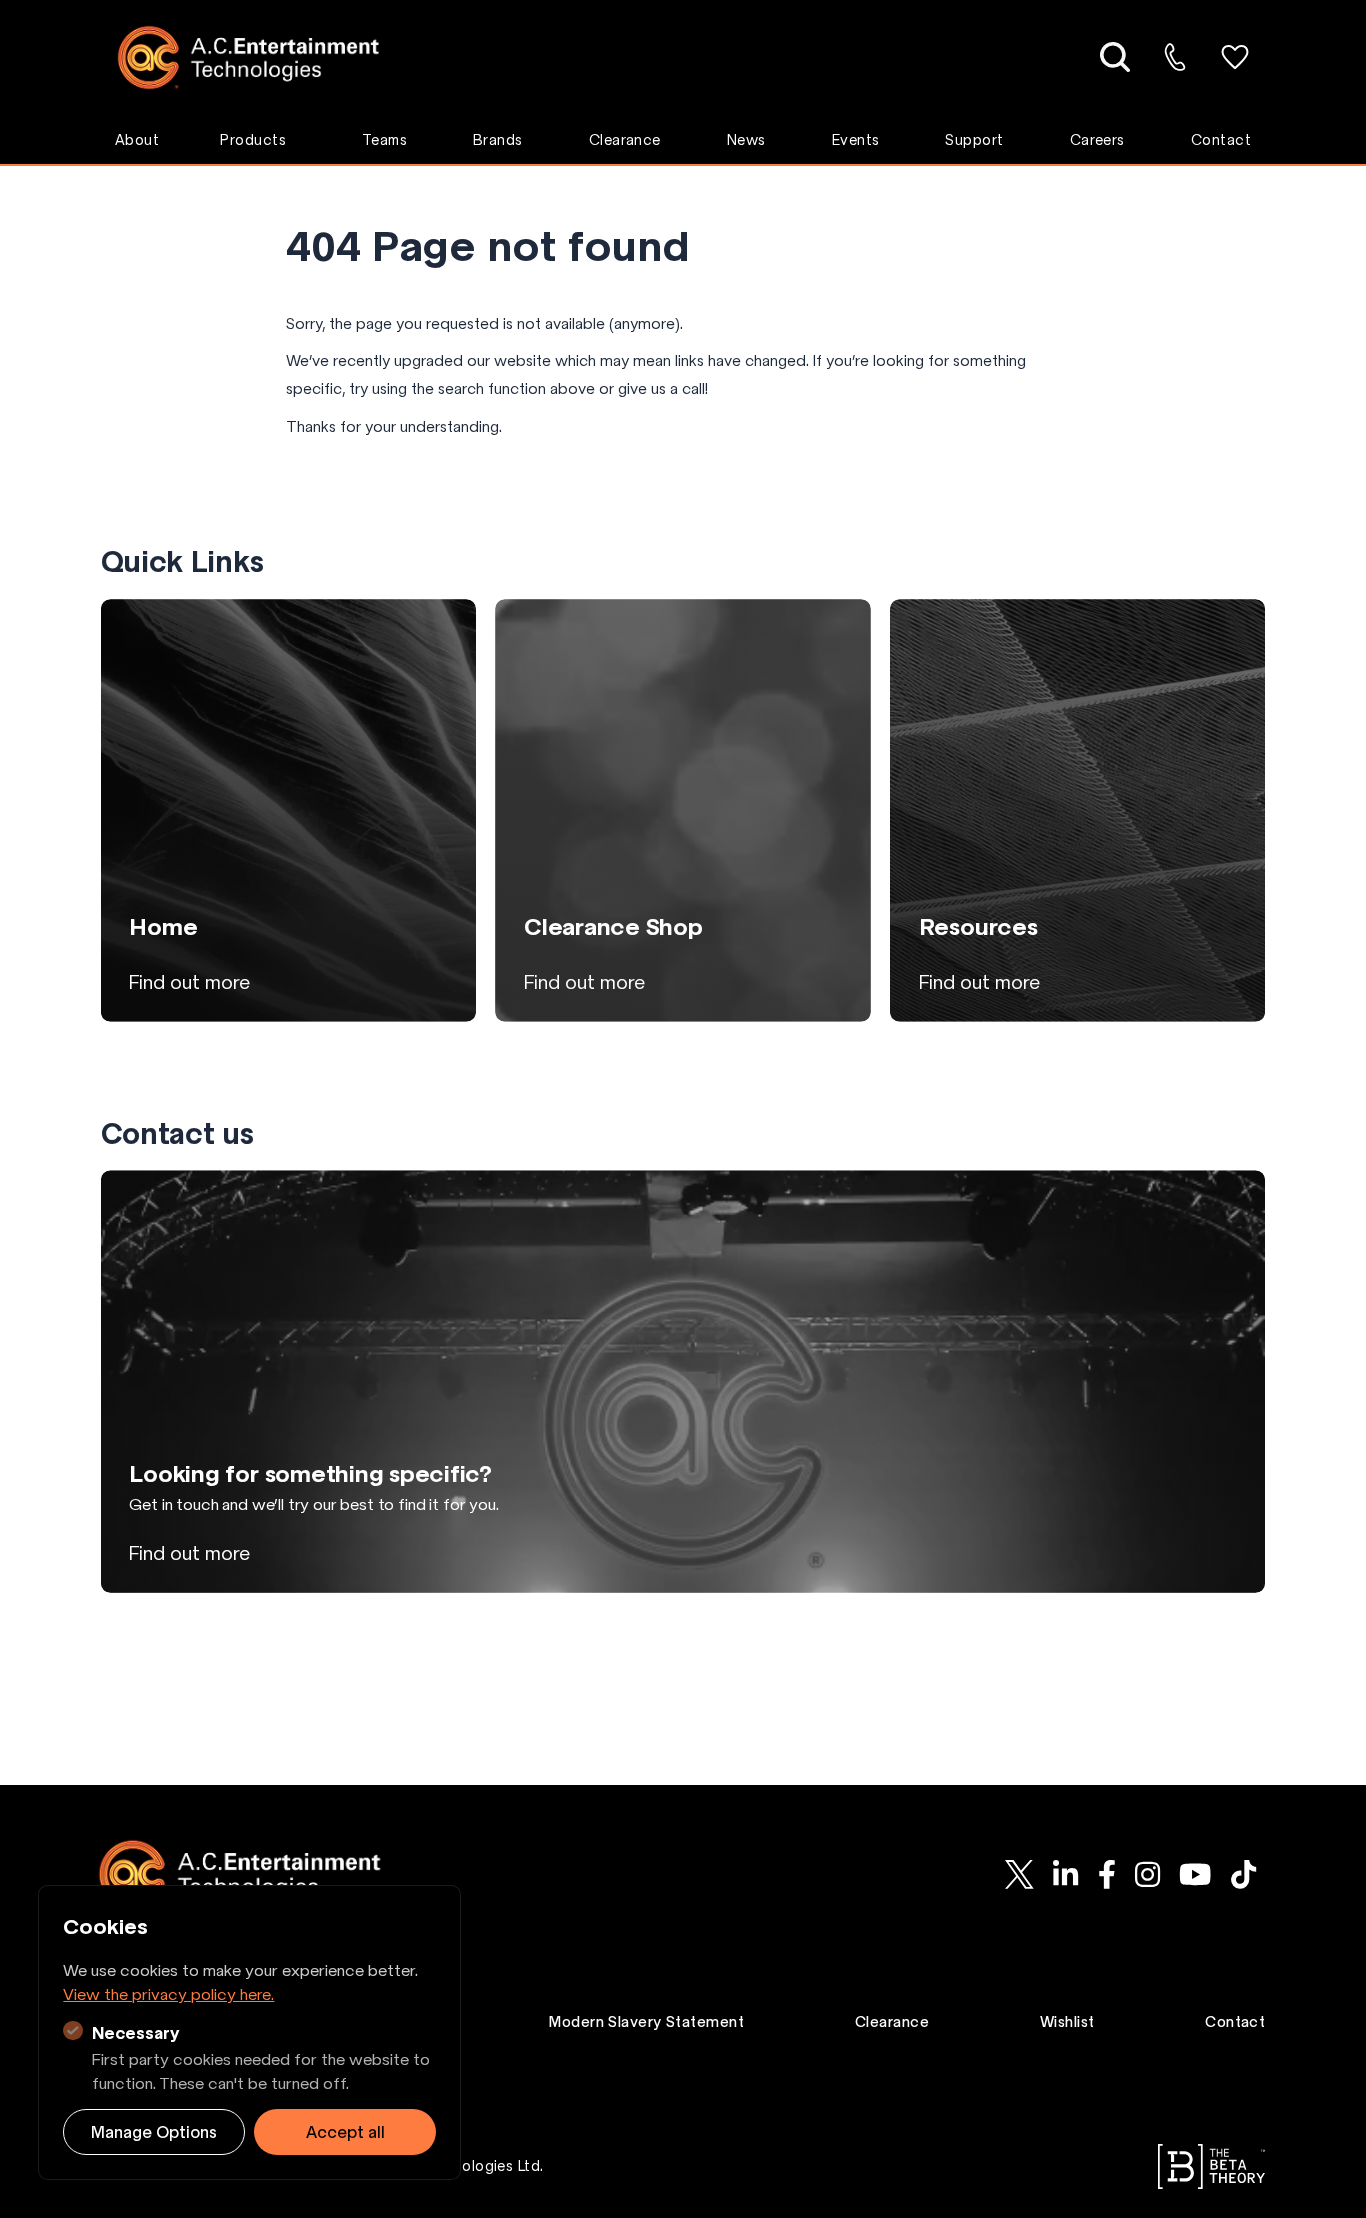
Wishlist (1067, 2022)
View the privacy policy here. (168, 1994)
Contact (1221, 140)
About (137, 140)
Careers (1097, 140)
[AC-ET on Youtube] (1195, 1874)
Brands (498, 140)
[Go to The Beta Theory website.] (1212, 2166)
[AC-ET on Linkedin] (1066, 1874)
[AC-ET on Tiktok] (1243, 1874)
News (746, 140)
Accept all (345, 2132)
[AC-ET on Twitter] (1020, 1874)
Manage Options (154, 2132)
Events (856, 140)
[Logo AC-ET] (263, 57)
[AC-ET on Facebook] (1106, 1874)
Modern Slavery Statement (646, 2022)
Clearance (625, 140)
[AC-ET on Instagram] (1147, 1874)
